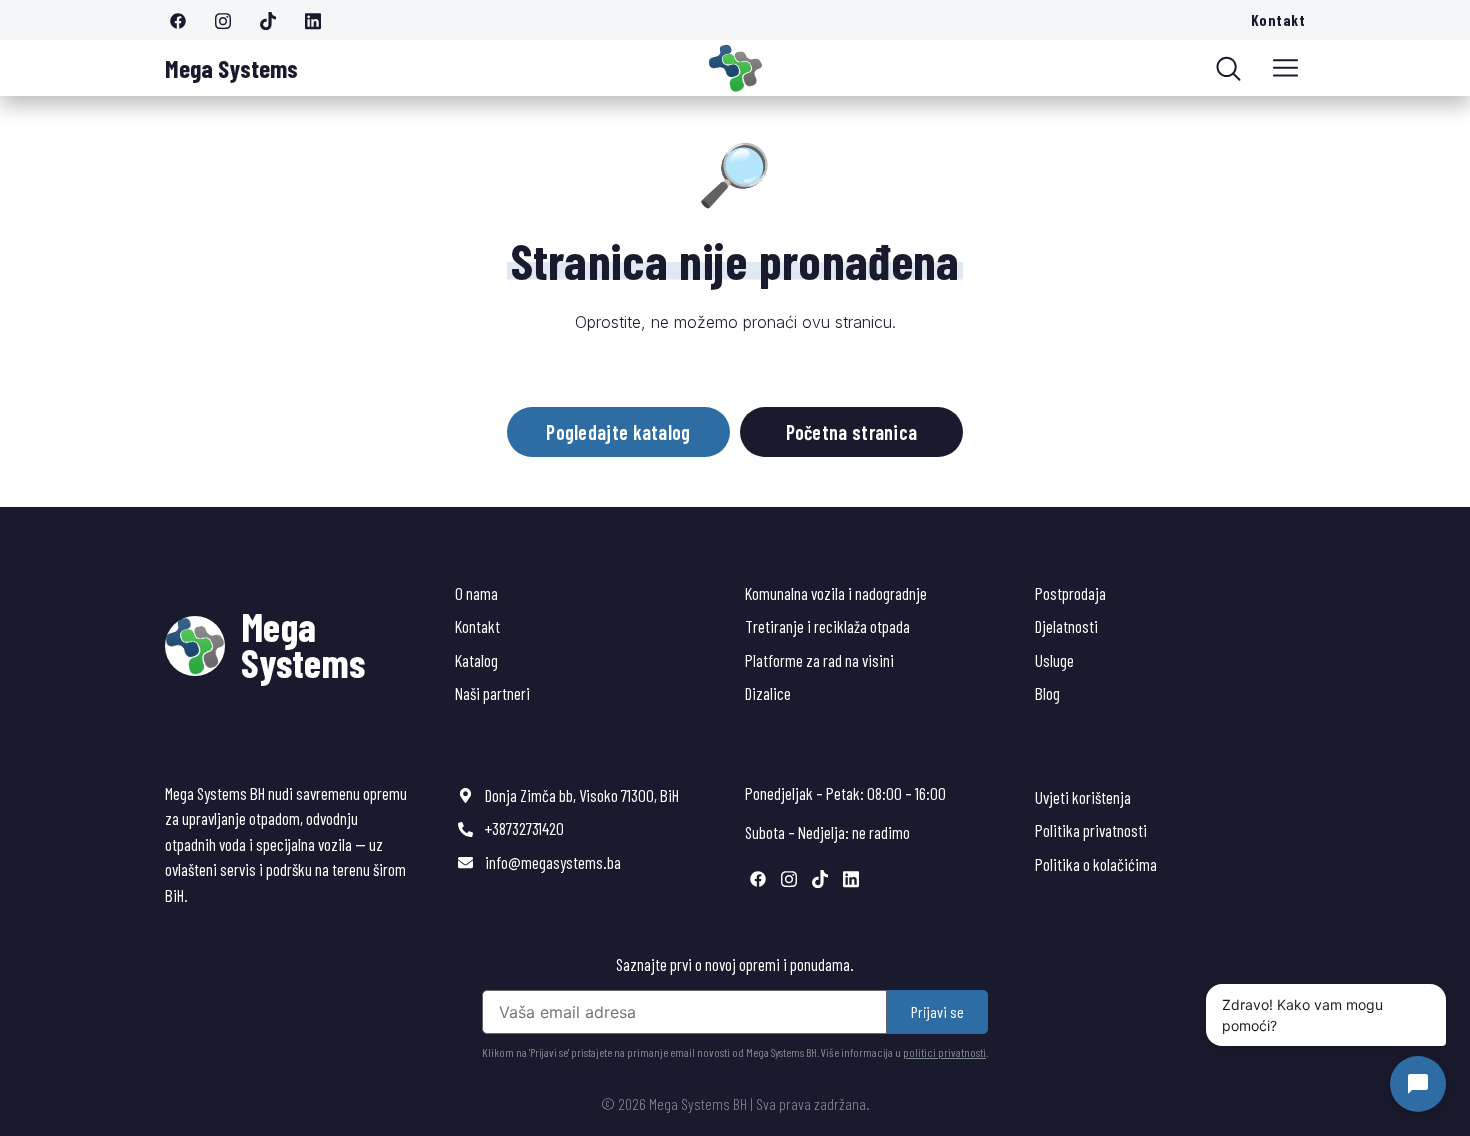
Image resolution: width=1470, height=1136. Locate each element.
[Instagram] (230, 20)
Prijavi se (937, 1011)
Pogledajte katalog (618, 432)
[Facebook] (185, 20)
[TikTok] (275, 20)
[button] (1285, 68)
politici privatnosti (944, 1052)
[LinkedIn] (320, 20)
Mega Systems (231, 68)
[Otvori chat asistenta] (1418, 1084)
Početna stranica (852, 432)
